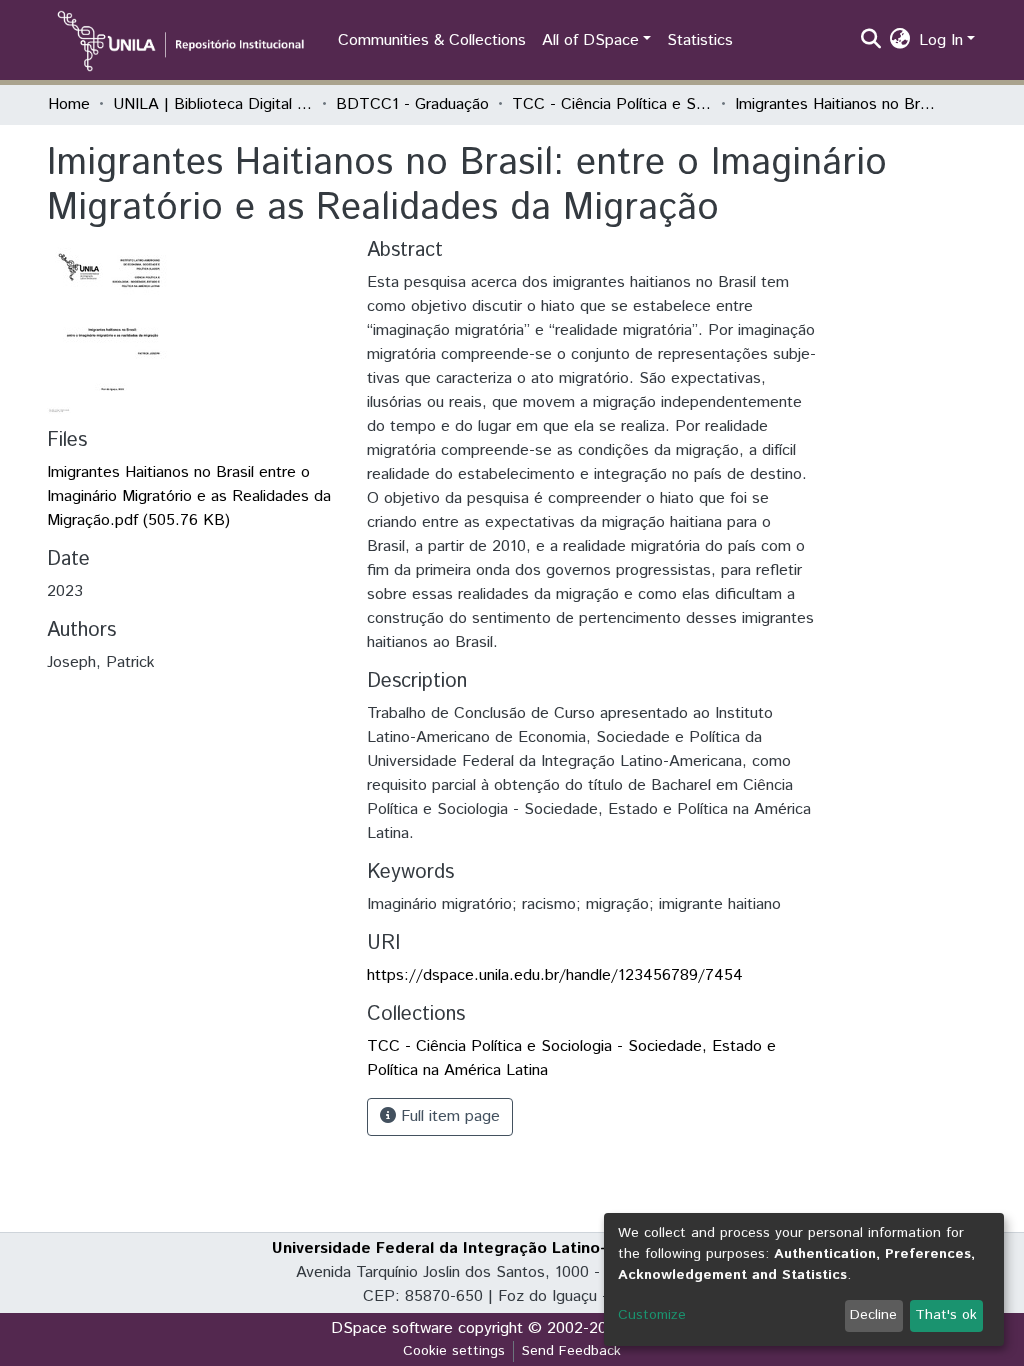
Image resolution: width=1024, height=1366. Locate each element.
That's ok (946, 1315)
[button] (900, 41)
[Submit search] (871, 41)
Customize (652, 1315)
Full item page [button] (448, 1116)
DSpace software (392, 1328)
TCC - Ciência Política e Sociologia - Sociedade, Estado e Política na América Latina (612, 104)
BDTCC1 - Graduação (412, 104)
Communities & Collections (432, 40)
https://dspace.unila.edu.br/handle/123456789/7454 (555, 975)
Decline (873, 1315)
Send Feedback (571, 1351)
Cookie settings (454, 1351)
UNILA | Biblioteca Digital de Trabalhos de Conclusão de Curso (213, 104)
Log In (941, 40)
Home (69, 104)
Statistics (700, 40)
